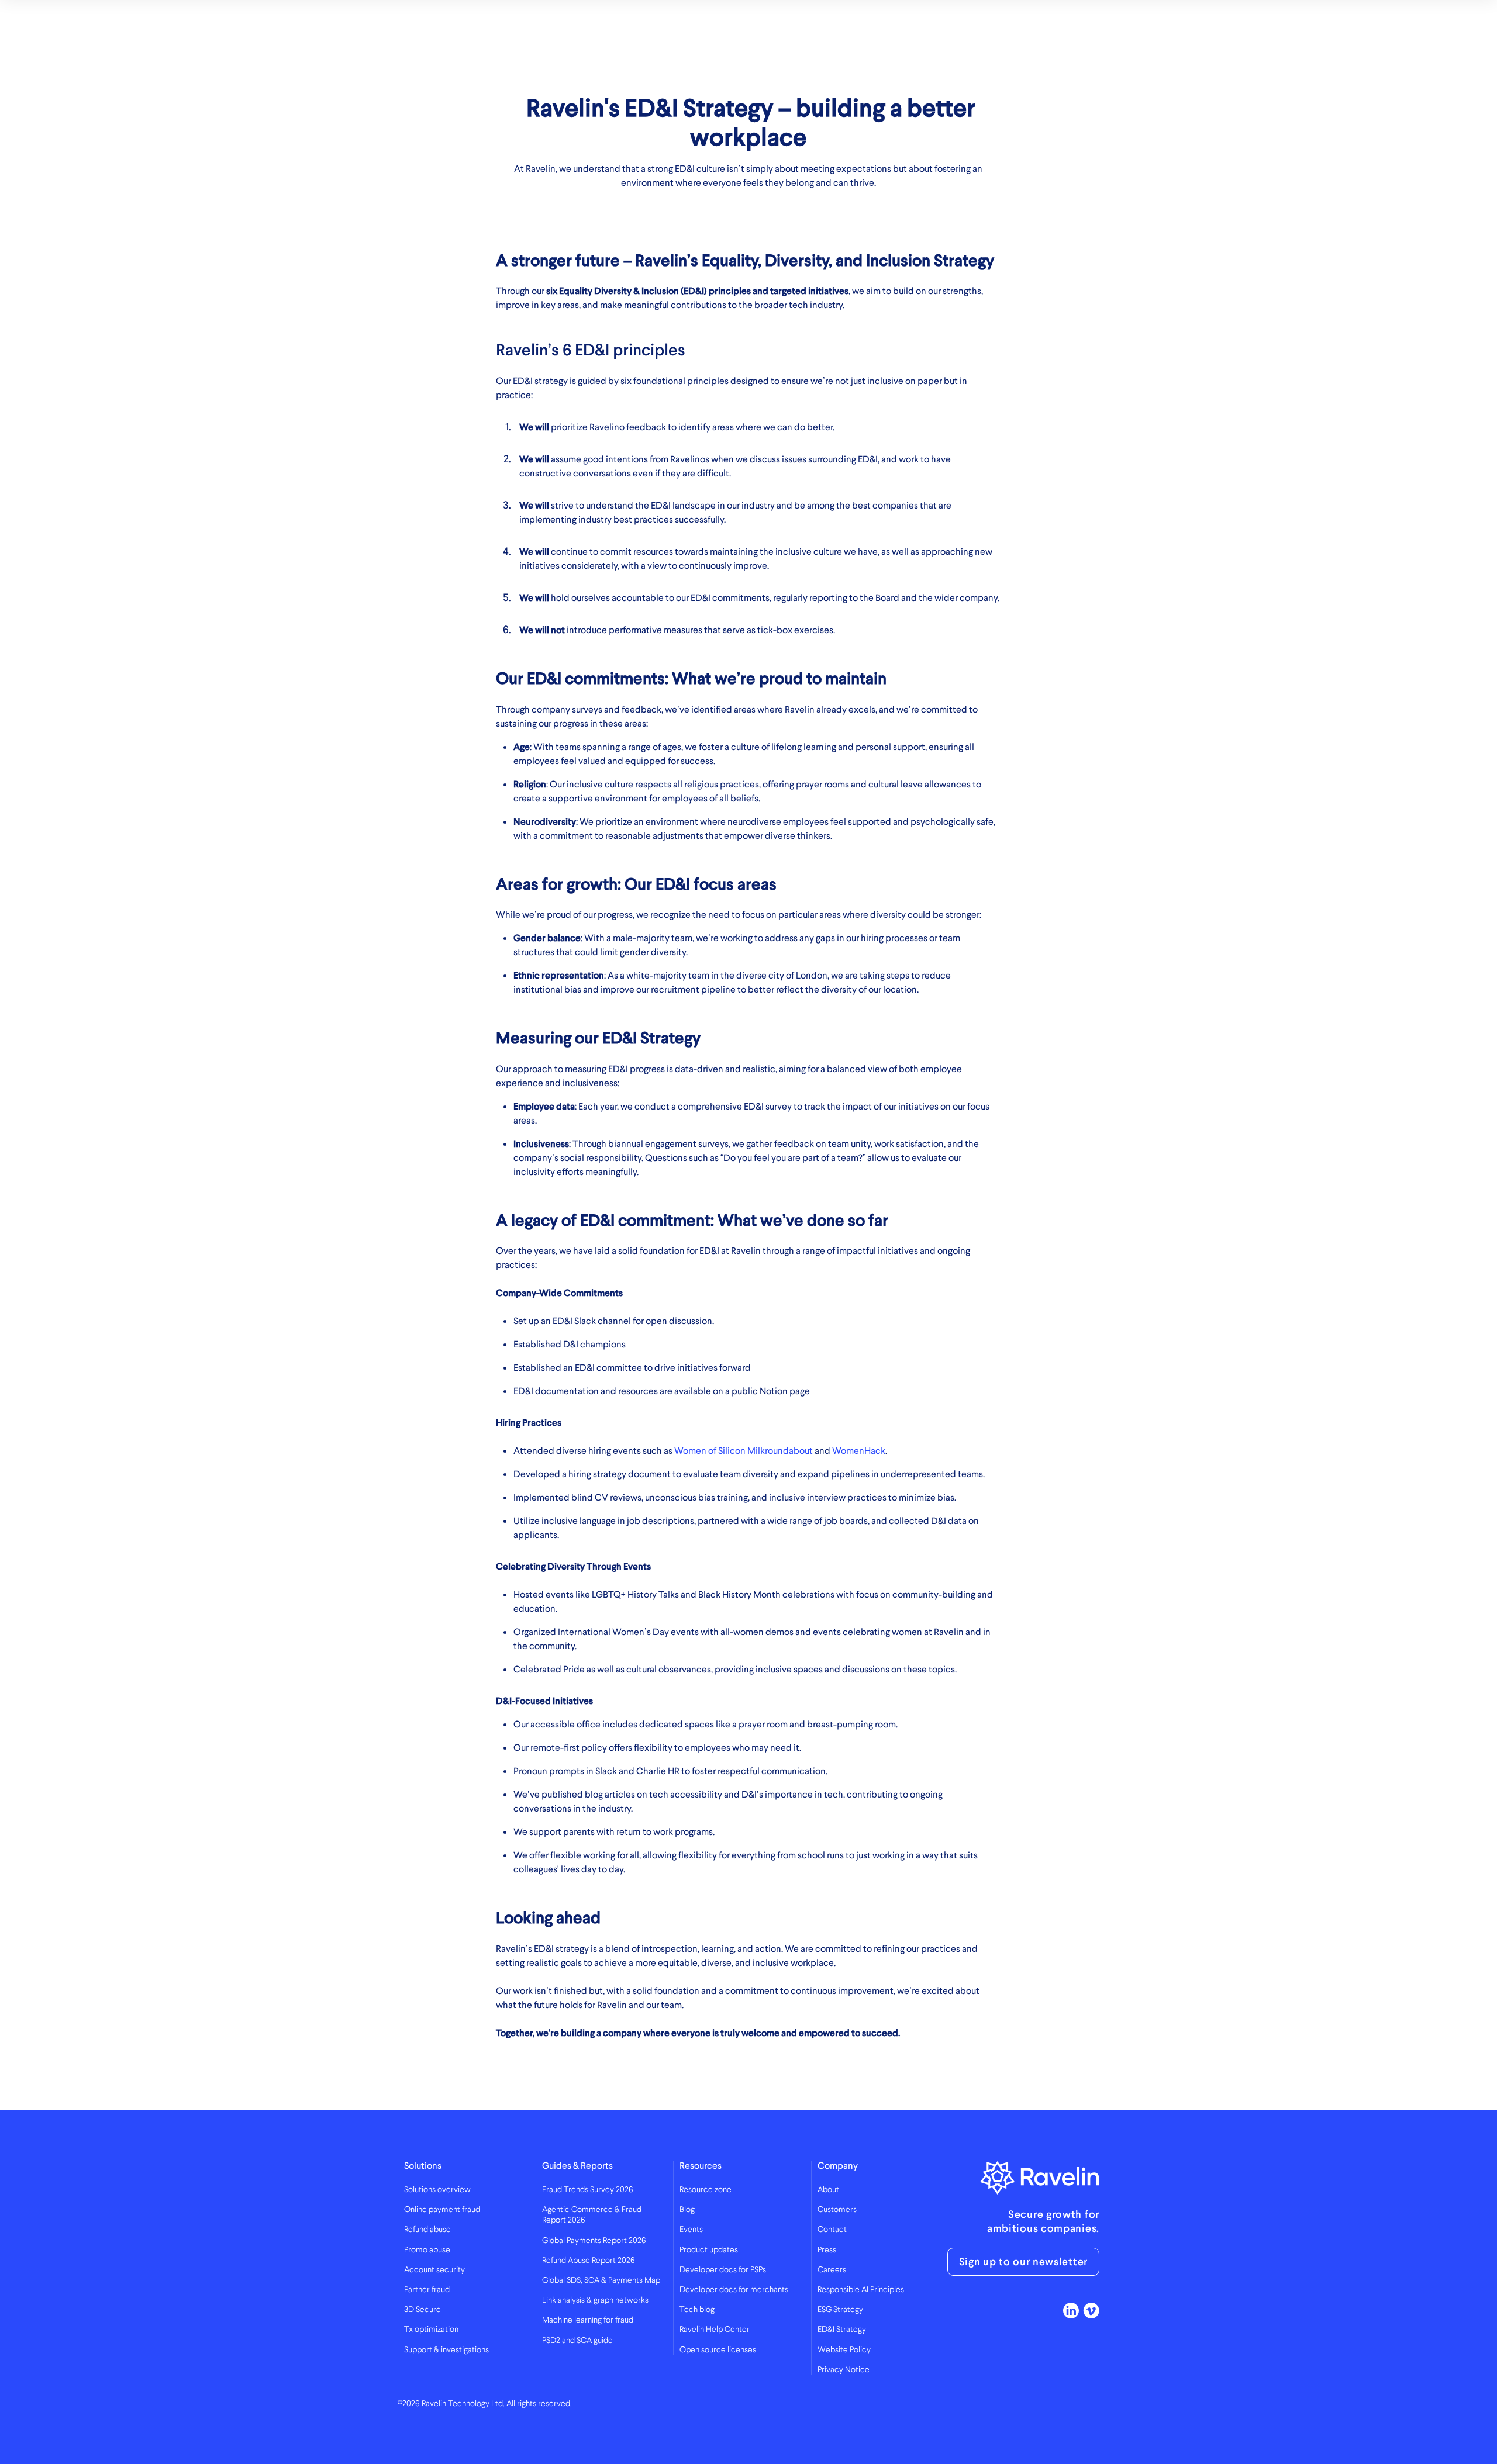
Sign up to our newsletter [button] (1024, 2262)
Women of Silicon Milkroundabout (744, 1451)
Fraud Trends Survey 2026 (588, 2190)
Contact (832, 2230)
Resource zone (706, 2190)
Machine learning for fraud (588, 2320)
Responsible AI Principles (861, 2290)
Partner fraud (427, 2290)
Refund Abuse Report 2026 (589, 2261)
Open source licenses (718, 2350)
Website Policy (844, 2350)
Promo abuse (427, 2250)
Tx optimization (431, 2330)
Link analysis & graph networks (595, 2300)
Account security (434, 2270)
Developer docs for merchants (734, 2290)
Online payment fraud (442, 2210)
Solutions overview (437, 2190)
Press (827, 2250)
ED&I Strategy (842, 2330)
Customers (837, 2210)
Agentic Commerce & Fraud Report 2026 (592, 2215)
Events (691, 2230)
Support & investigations (446, 2350)
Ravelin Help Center (715, 2330)
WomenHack (859, 1451)
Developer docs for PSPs (723, 2270)
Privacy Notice (844, 2370)
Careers (832, 2270)
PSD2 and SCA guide (577, 2341)
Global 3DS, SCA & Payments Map (601, 2280)
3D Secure (422, 2310)
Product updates (709, 2250)
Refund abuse (427, 2230)
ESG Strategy (840, 2310)
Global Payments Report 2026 (594, 2241)
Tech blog (697, 2310)
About (828, 2190)
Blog (687, 2210)
